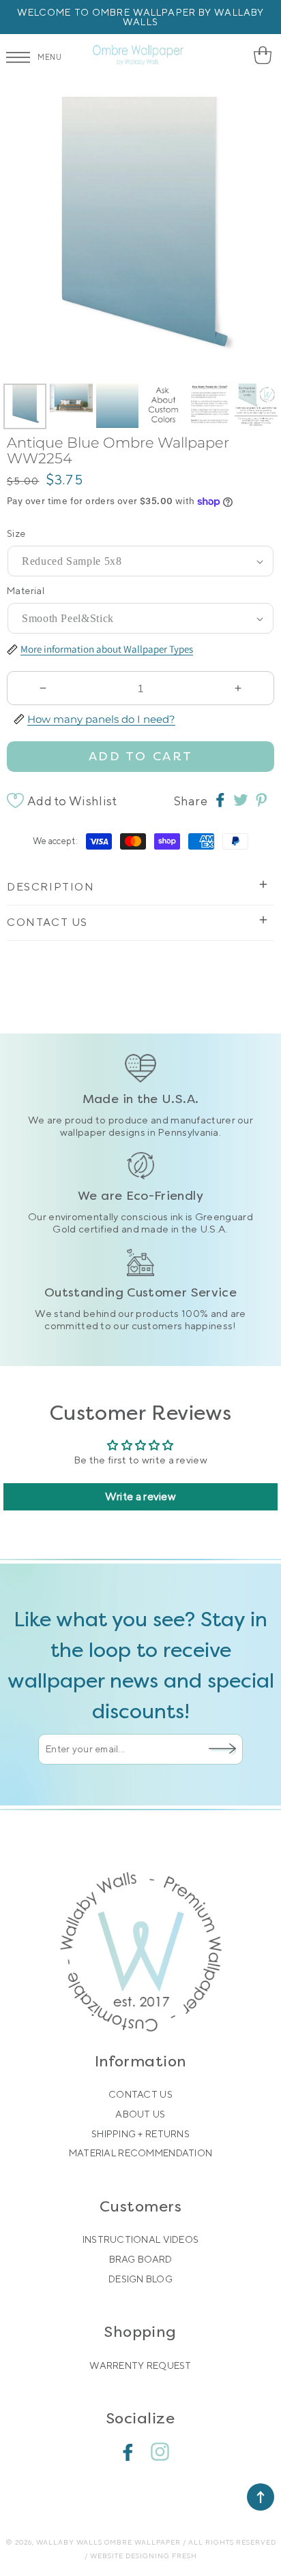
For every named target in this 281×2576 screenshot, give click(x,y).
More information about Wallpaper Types (107, 649)
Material (26, 591)
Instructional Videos (141, 2239)
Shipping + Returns (140, 2134)
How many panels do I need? (101, 718)
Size (16, 533)
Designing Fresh (161, 2556)
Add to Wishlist (72, 801)
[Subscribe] (222, 1749)
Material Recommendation (140, 2153)
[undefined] (27, 239)
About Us (140, 2114)
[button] (262, 55)
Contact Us (140, 2094)
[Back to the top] (261, 2497)
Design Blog (140, 2279)
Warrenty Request (140, 2365)
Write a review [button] (140, 1496)
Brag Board (141, 2259)
